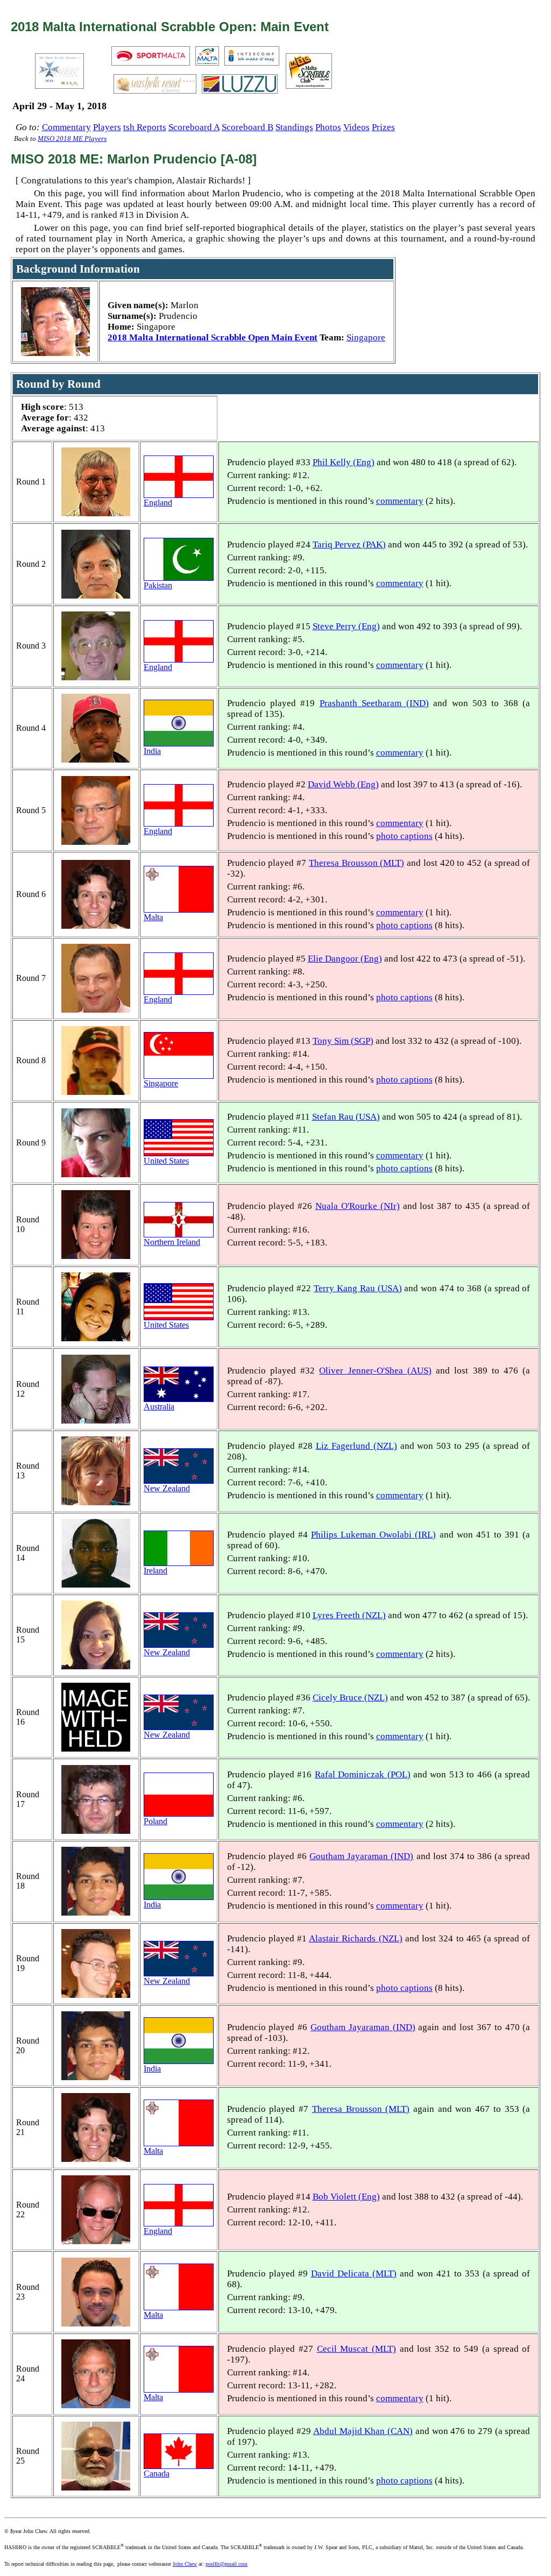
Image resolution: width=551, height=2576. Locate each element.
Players (107, 127)
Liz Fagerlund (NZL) (356, 1446)
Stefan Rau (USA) (346, 1117)
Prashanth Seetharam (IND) (374, 703)
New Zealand (167, 1488)
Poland (156, 1821)
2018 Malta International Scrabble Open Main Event (213, 337)
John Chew (185, 2564)
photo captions (404, 836)
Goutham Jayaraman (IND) (361, 1856)
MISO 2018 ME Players (72, 139)
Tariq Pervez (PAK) (349, 545)
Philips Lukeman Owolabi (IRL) (373, 1535)
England (158, 503)
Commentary (66, 127)
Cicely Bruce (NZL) (350, 1698)
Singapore (366, 337)
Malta (153, 917)
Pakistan (158, 585)
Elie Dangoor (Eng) (345, 959)
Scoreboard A (194, 127)
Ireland (156, 1571)
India (152, 751)
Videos (356, 127)
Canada (157, 2474)
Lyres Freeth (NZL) (349, 1615)
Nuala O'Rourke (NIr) (358, 1206)
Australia (159, 1407)
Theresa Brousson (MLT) (357, 863)
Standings (294, 127)
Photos (328, 127)
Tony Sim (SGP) (343, 1041)
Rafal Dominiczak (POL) (363, 1774)
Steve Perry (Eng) (346, 626)
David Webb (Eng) (343, 784)
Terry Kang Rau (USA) (358, 1288)
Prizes (383, 127)
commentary (400, 501)
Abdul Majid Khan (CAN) (363, 2431)
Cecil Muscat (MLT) (356, 2349)
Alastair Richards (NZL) (355, 1938)
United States (166, 1161)
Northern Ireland (172, 1242)
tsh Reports (145, 127)
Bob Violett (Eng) (346, 2197)
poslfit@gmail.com (227, 2564)
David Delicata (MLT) (354, 2273)
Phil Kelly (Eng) (344, 462)
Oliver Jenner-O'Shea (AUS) (375, 1371)
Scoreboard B (248, 127)
